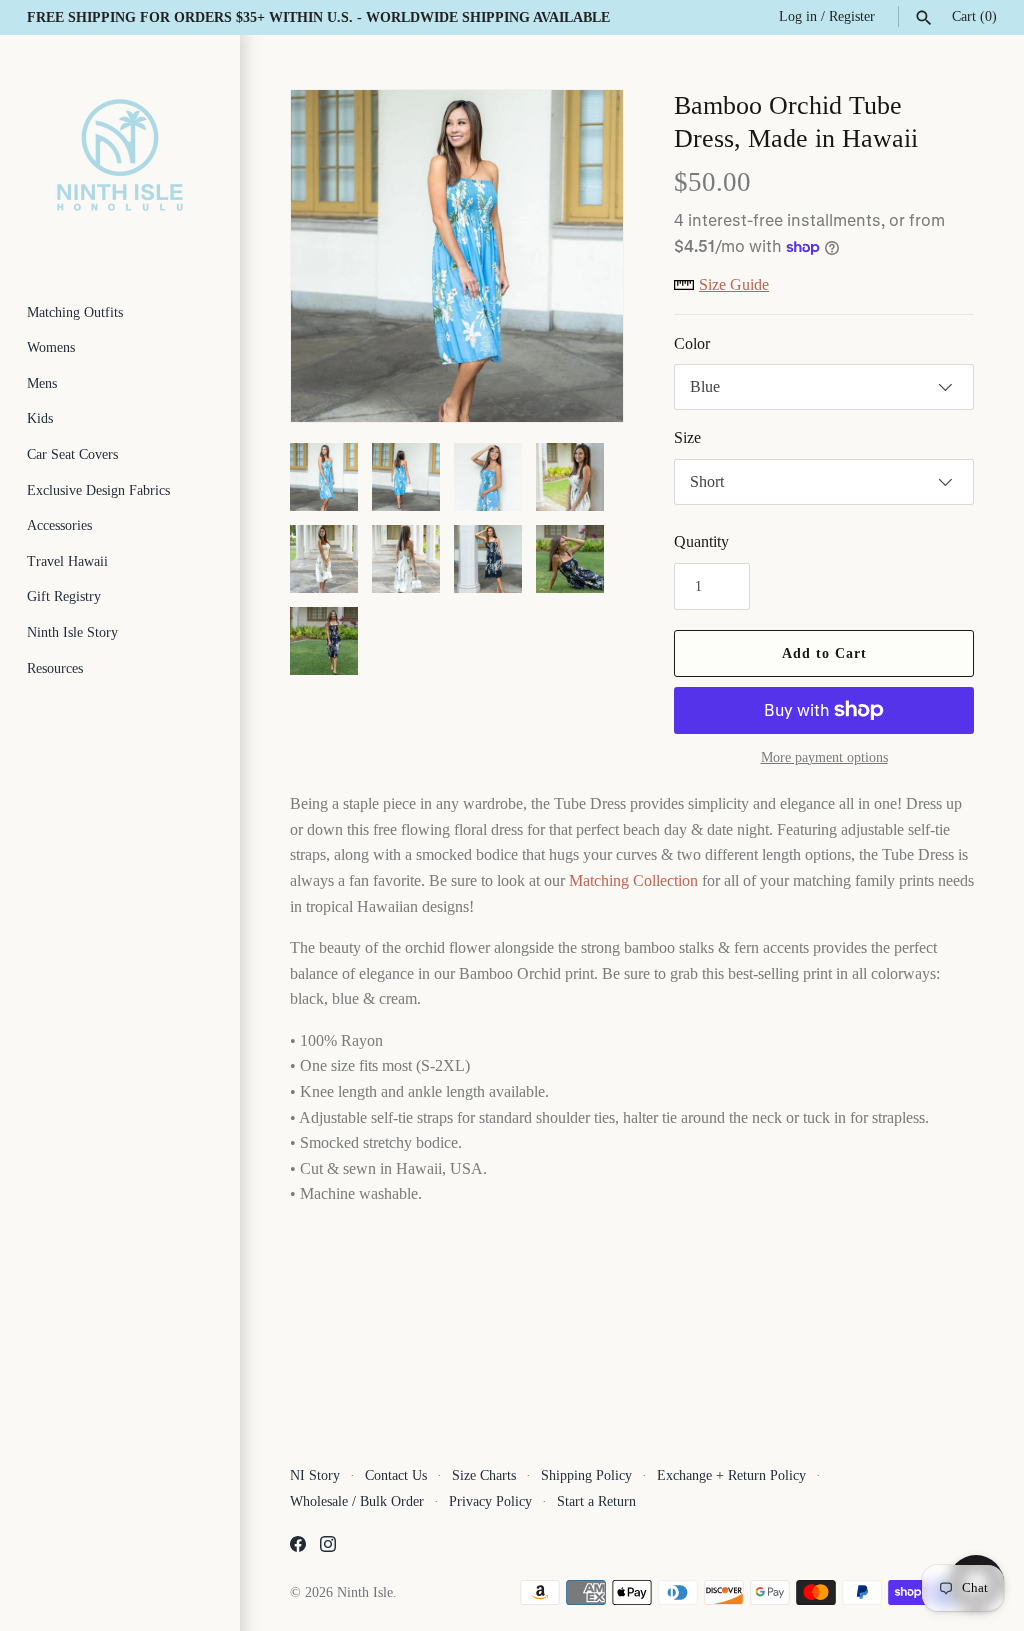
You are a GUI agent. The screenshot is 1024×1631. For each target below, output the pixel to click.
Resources (55, 668)
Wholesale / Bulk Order (357, 1501)
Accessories (59, 525)
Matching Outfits (75, 312)
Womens (51, 347)
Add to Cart (824, 653)
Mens (42, 383)
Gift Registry (64, 596)
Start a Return (596, 1501)
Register (852, 16)
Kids (40, 418)
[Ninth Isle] (120, 155)
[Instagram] (328, 1547)
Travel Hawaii (67, 561)
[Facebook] (298, 1547)
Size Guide (734, 284)
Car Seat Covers (72, 454)
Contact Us (396, 1475)
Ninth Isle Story (72, 632)
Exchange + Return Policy (731, 1475)
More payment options (824, 757)
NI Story (315, 1475)
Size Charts (484, 1475)
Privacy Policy (490, 1501)
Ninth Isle (365, 1592)
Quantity (701, 541)
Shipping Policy (586, 1475)
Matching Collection (633, 880)
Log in (798, 16)
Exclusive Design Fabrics (98, 490)
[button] (581, 256)
